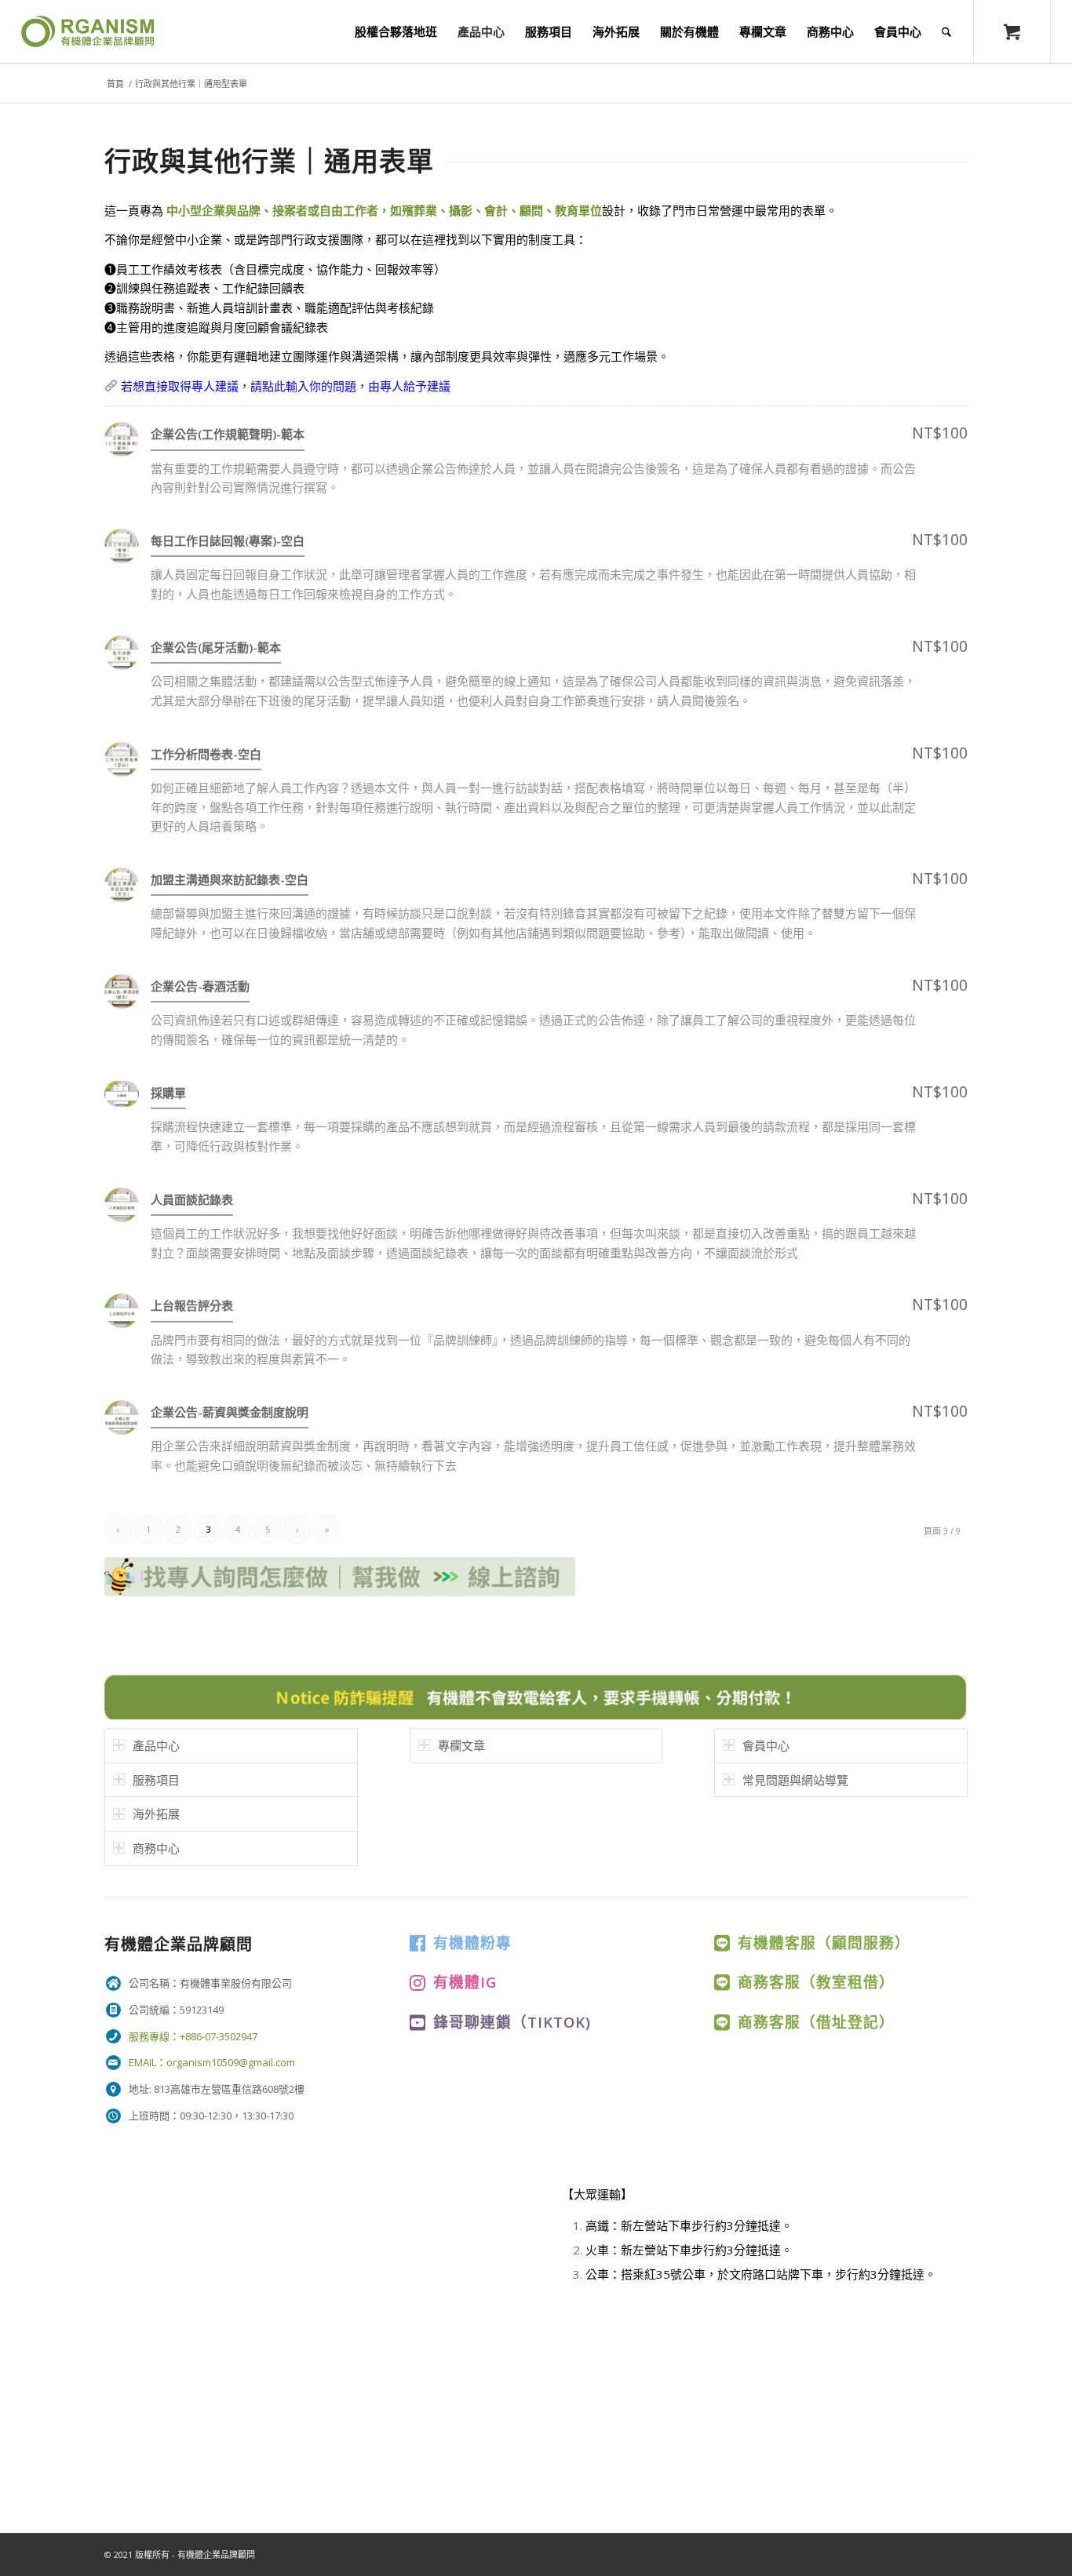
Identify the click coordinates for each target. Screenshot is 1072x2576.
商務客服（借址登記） (816, 2022)
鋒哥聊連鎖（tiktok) (512, 2022)
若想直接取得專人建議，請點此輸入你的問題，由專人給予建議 (284, 386)
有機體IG (465, 1982)
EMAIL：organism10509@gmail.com (212, 2062)
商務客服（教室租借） (816, 1982)
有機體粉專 (472, 1943)
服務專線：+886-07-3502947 (193, 2036)
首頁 (115, 84)
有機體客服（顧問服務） (824, 1943)
